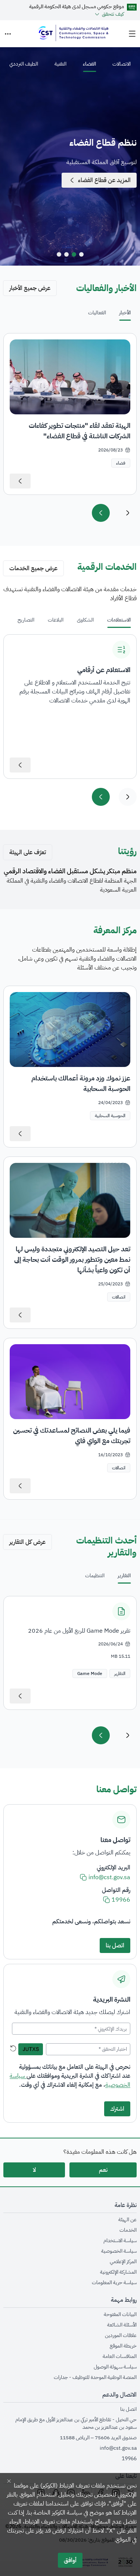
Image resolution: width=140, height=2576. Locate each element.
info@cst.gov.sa (118, 2448)
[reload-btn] (13, 2049)
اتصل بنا (128, 2409)
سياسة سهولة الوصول (115, 2367)
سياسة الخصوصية (119, 2251)
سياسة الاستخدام (120, 2241)
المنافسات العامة (120, 2356)
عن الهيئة (127, 2220)
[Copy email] (83, 1877)
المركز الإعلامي (123, 2262)
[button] (120, 1674)
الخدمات (128, 2230)
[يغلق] (9, 2481)
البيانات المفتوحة (120, 2315)
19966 (129, 2459)
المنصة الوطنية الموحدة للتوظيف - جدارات (95, 2377)
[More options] (8, 34)
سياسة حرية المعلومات (114, 2283)
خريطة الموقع (123, 2346)
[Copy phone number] (106, 1900)
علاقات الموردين (121, 2335)
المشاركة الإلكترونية (118, 2272)
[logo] (73, 34)
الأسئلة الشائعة (122, 2325)
